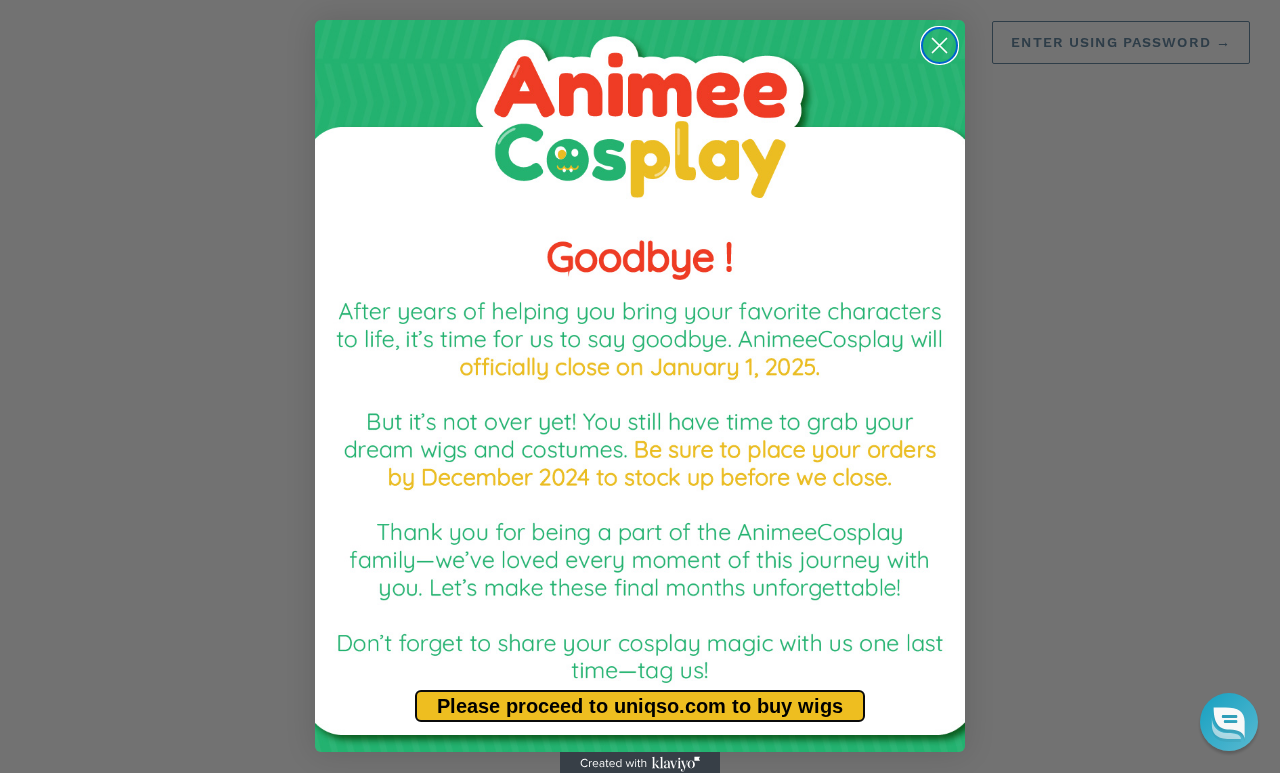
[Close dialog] (939, 45)
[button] (1229, 722)
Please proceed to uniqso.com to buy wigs (640, 706)
